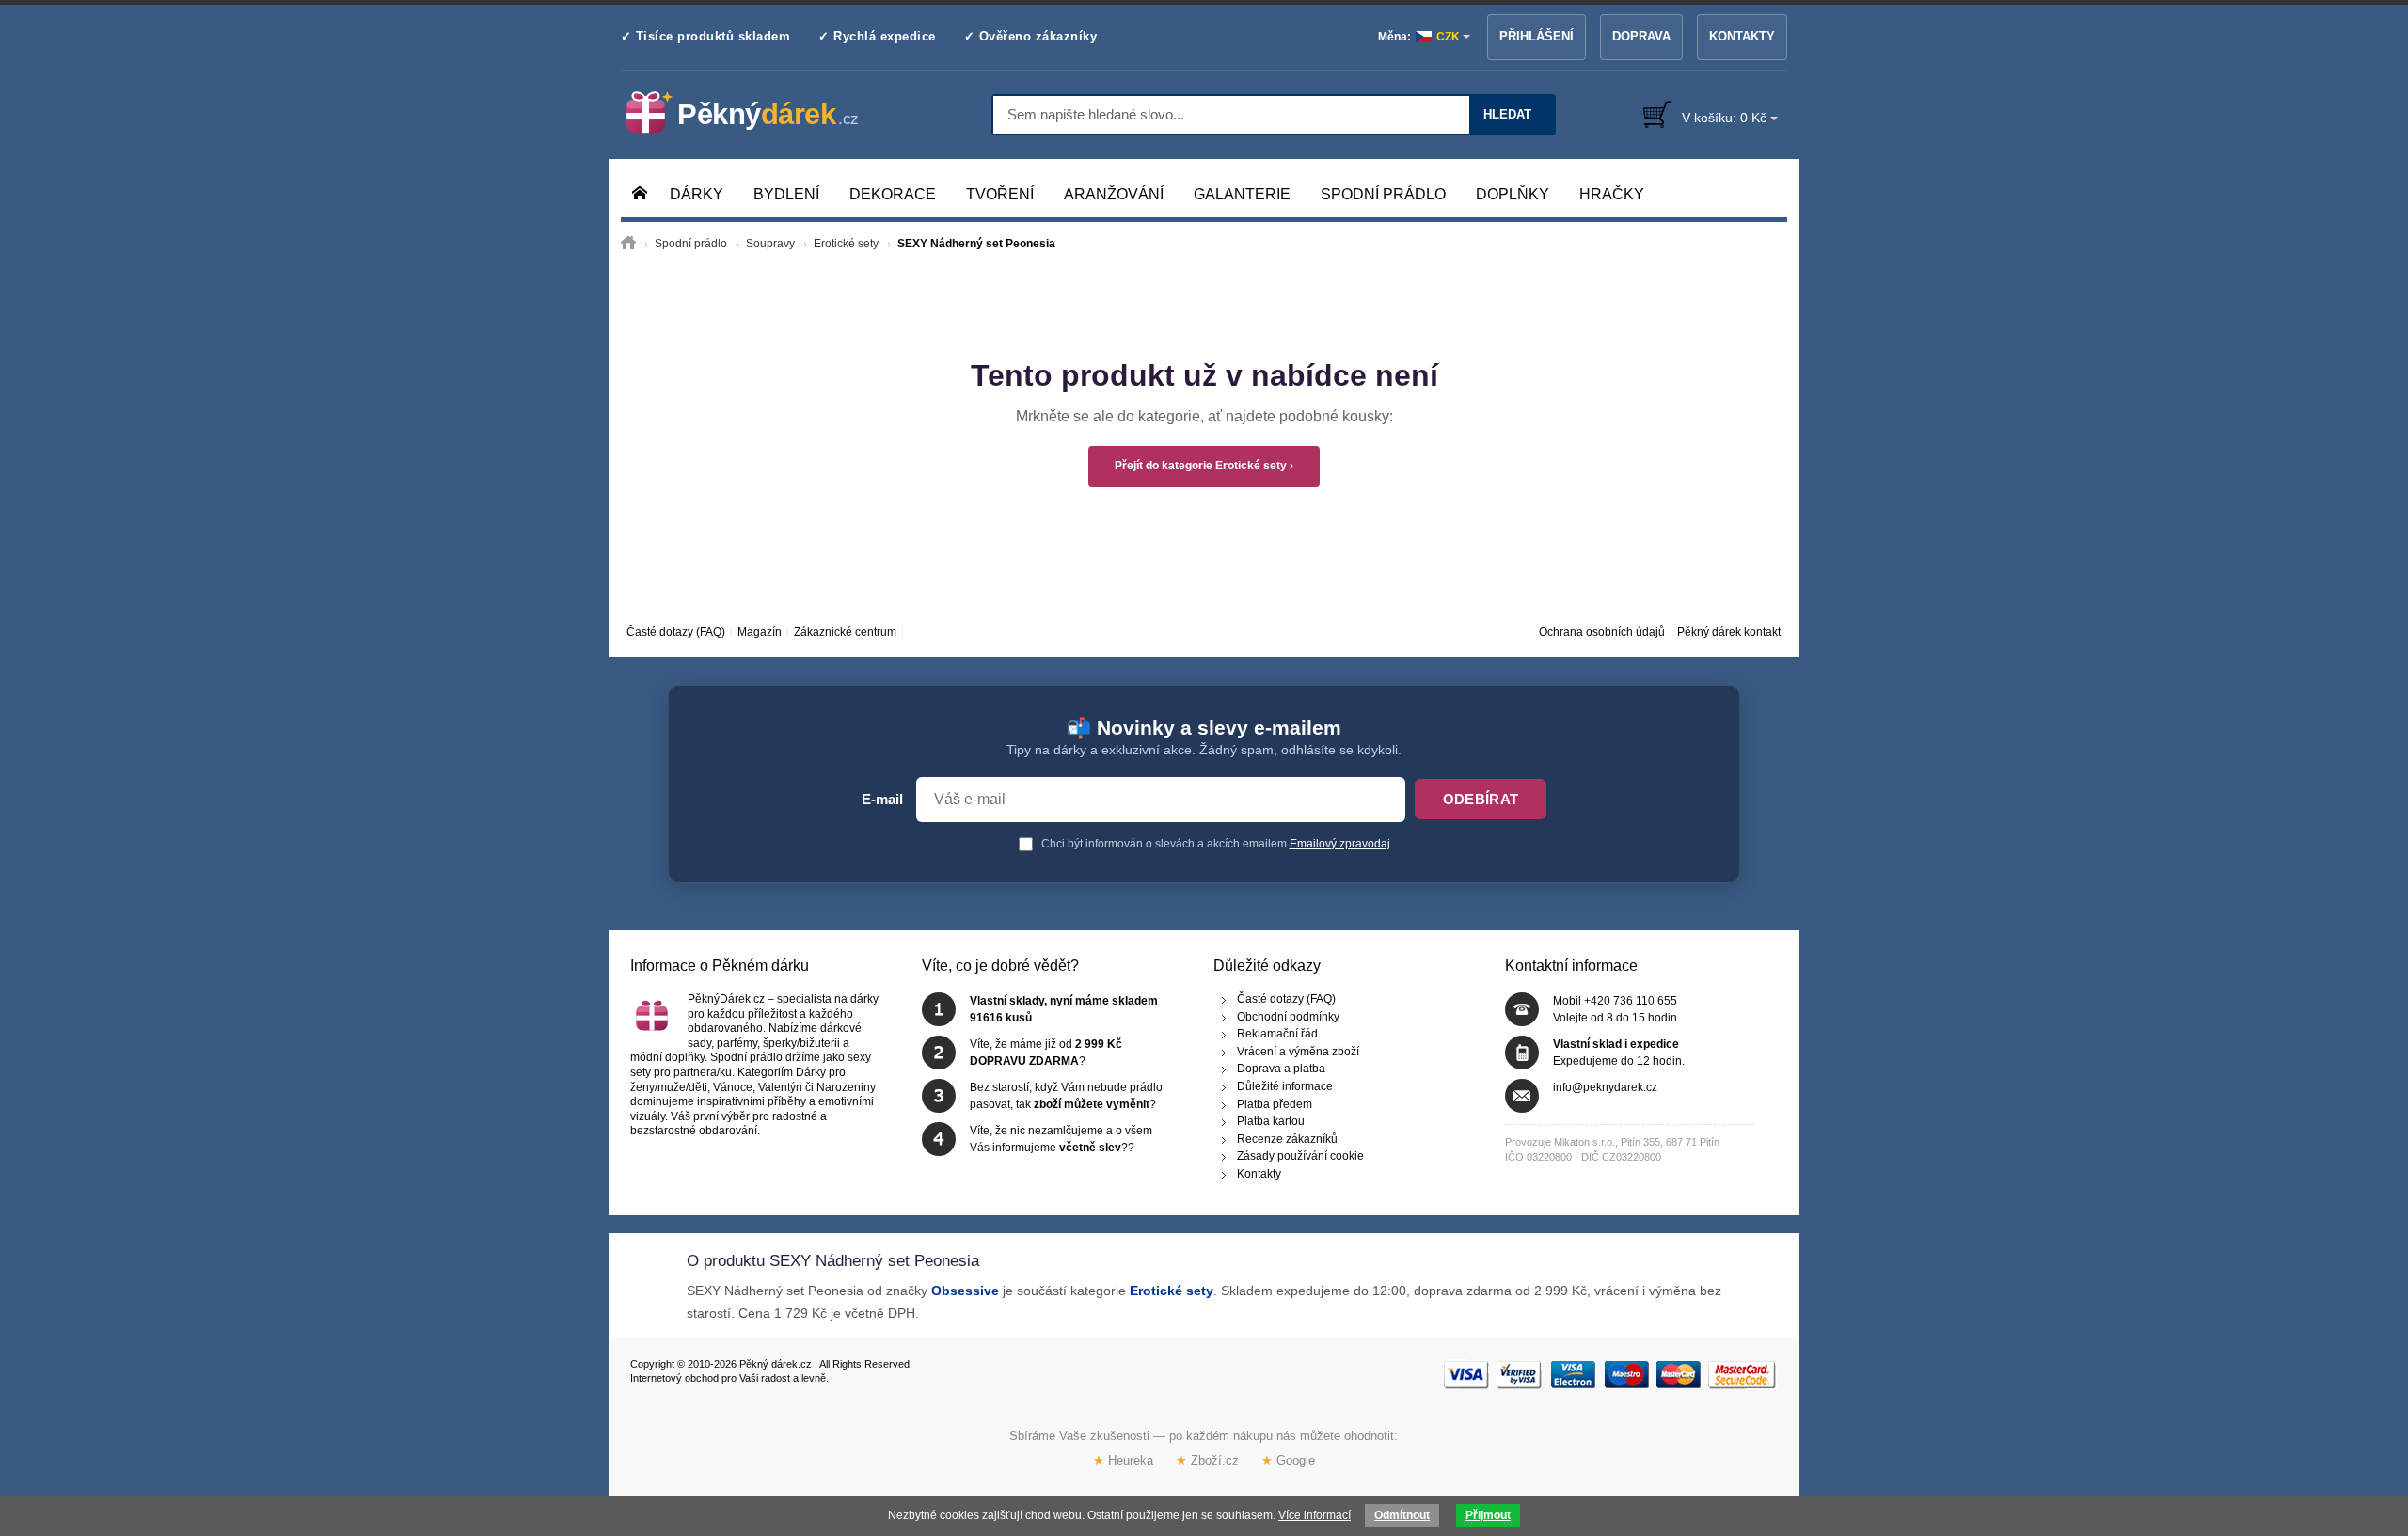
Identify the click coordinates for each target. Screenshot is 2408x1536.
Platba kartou (1271, 1121)
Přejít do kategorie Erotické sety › (1204, 466)
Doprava (1641, 36)
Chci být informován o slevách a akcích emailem (1214, 844)
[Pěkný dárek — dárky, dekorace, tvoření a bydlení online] (758, 113)
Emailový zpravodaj (1340, 844)
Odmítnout (1402, 1515)
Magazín (760, 632)
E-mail (882, 800)
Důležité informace (1285, 1086)
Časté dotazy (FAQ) (676, 632)
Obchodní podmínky (1288, 1016)
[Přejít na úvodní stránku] (628, 244)
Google (1288, 1460)
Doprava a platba (1281, 1069)
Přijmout (1488, 1515)
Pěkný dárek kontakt (1729, 632)
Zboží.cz (1207, 1460)
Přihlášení (1537, 36)
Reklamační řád (1277, 1034)
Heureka (1123, 1460)
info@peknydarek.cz (1605, 1087)
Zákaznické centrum (845, 632)
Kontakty (1742, 36)
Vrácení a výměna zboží (1298, 1051)
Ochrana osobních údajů (1602, 632)
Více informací (1315, 1515)
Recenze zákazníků (1287, 1138)
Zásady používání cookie (1300, 1156)
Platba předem (1275, 1103)
